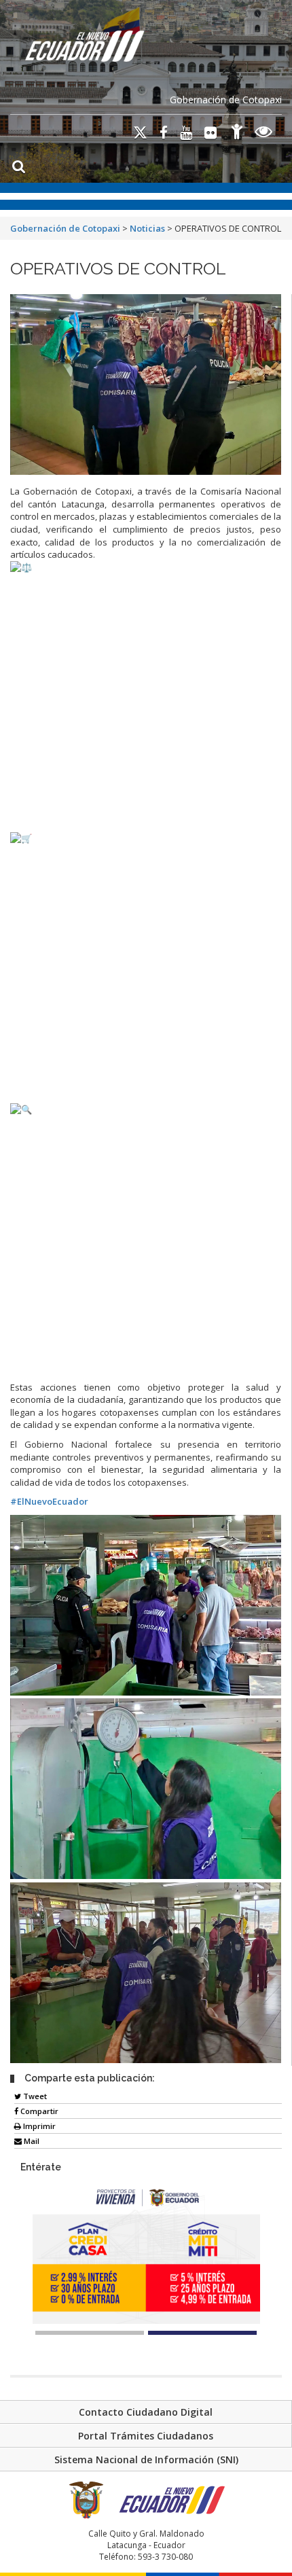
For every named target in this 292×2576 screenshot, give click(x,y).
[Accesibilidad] (237, 133)
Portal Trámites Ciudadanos (146, 2436)
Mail (31, 2141)
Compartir (38, 2111)
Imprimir (38, 2126)
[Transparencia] (264, 133)
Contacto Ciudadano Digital (146, 2412)
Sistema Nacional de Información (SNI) (146, 2459)
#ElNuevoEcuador (49, 1501)
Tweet (34, 2096)
